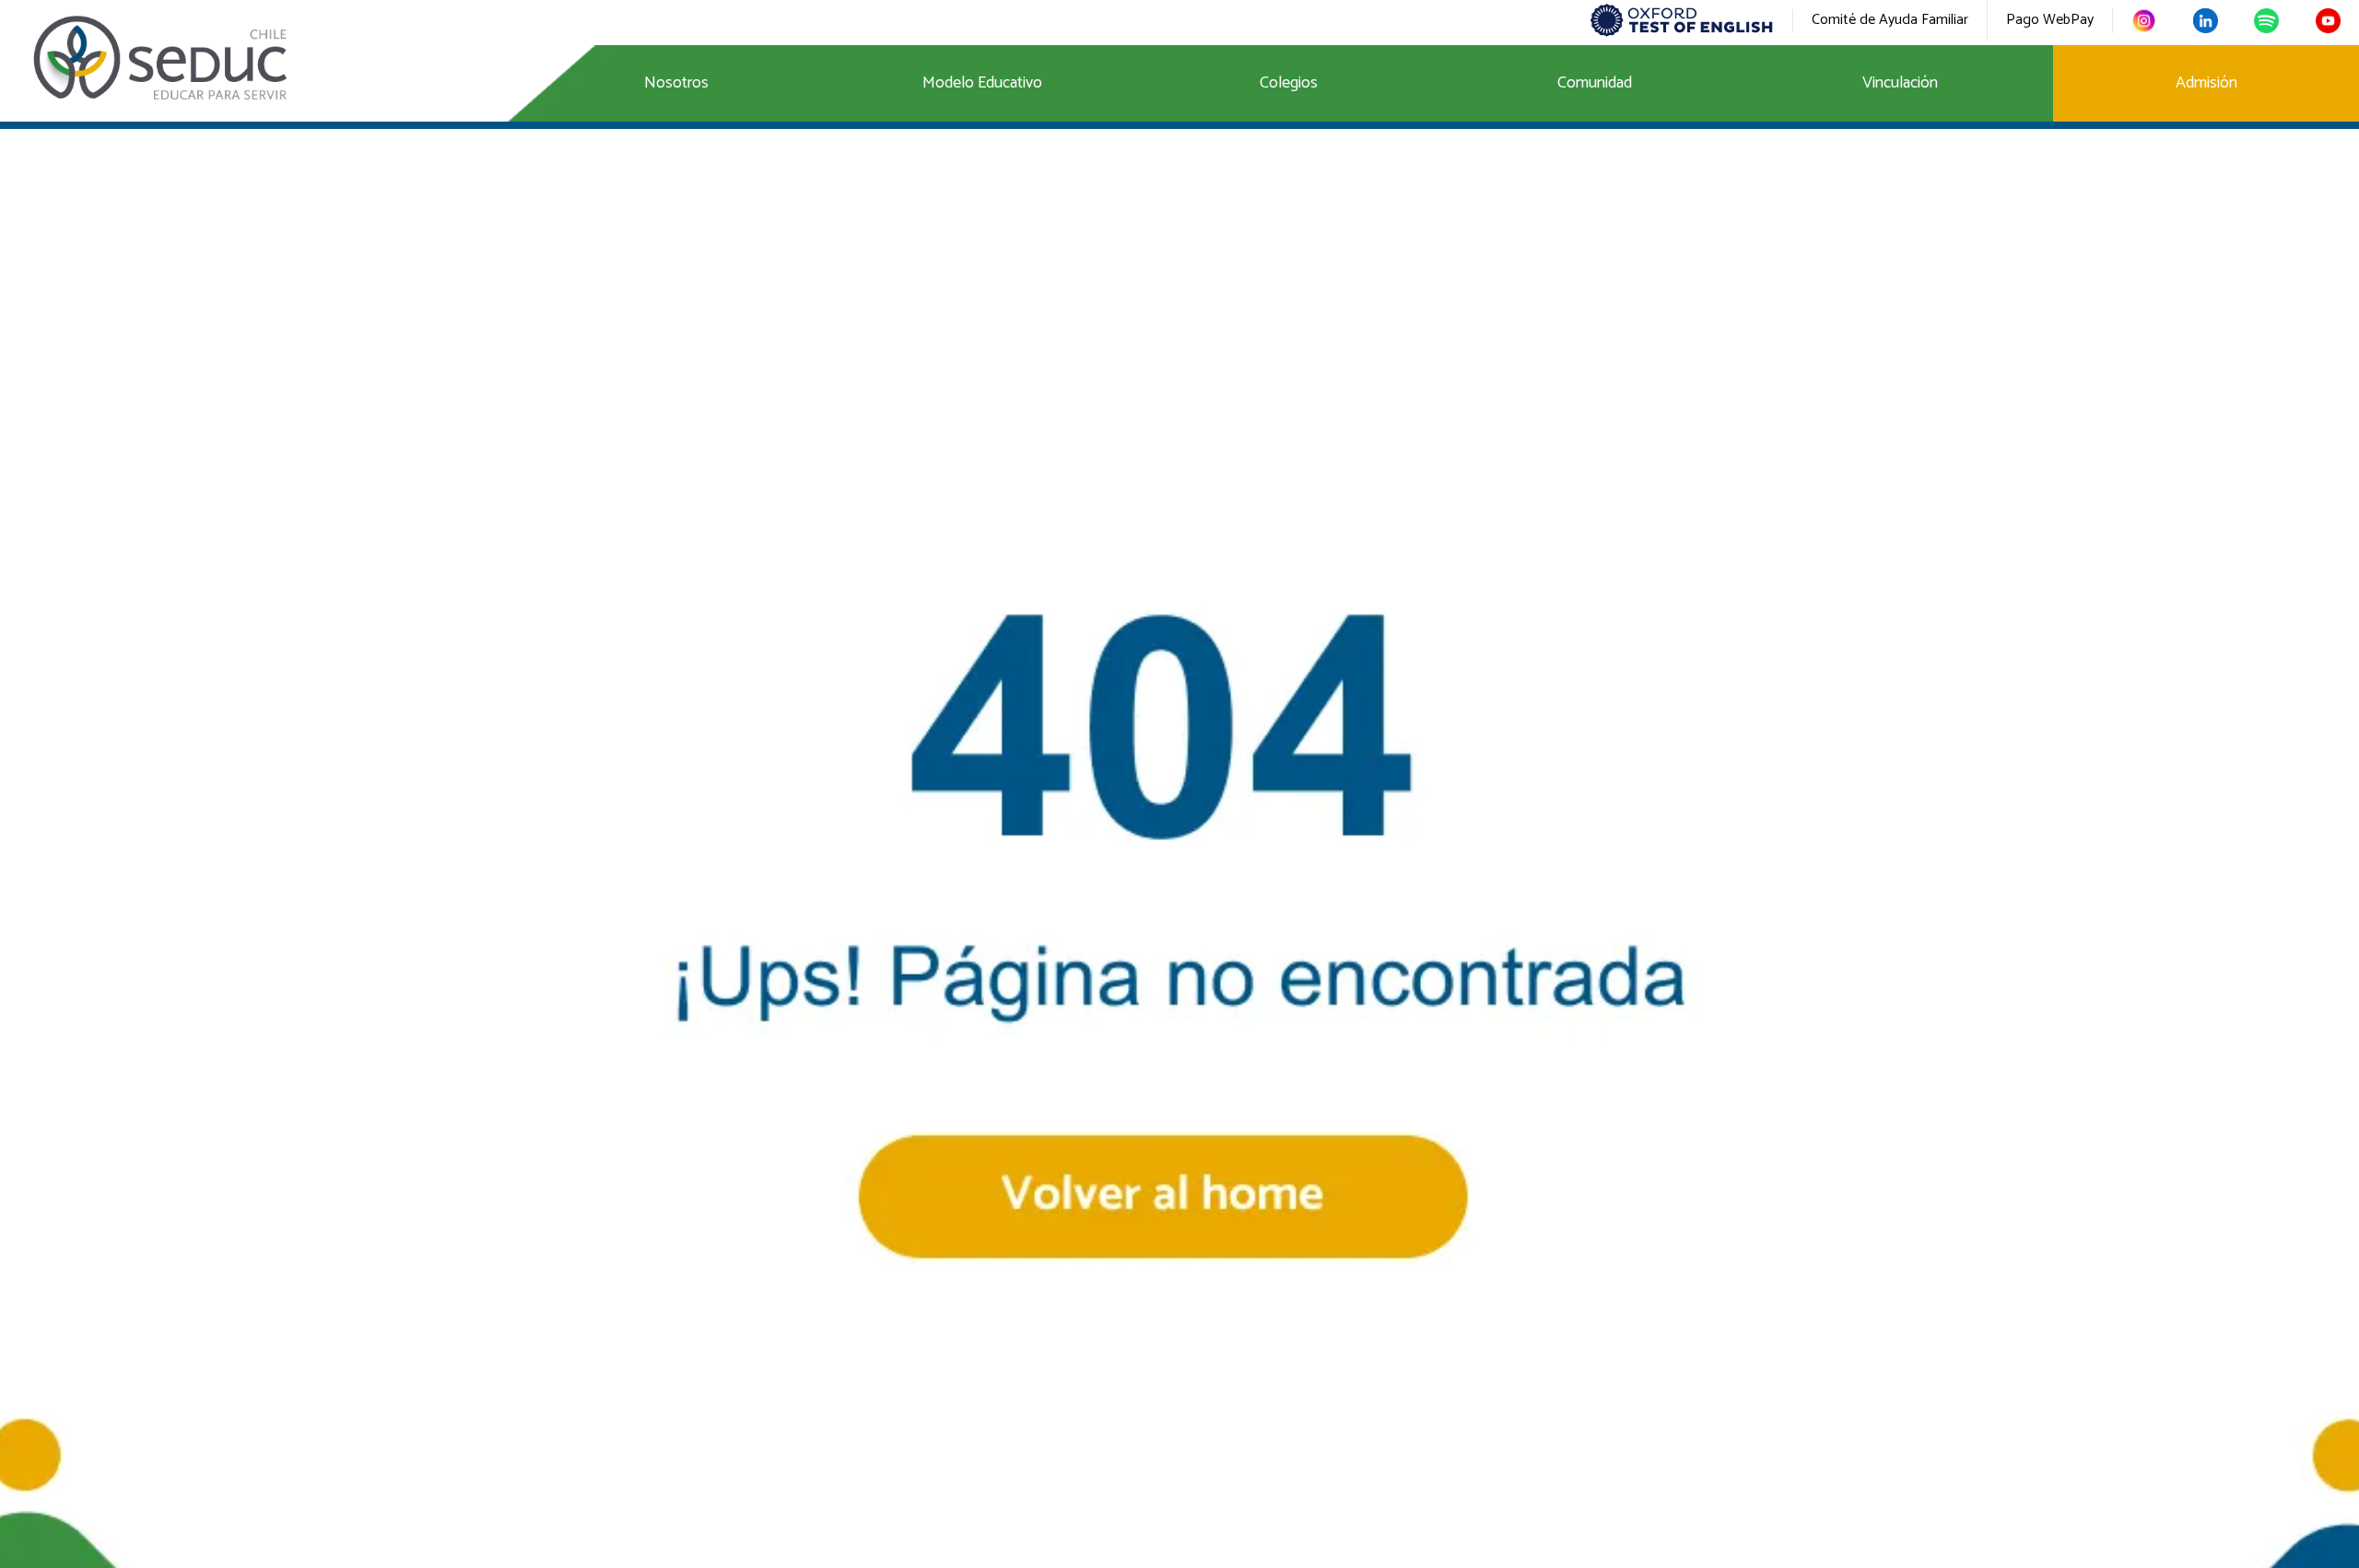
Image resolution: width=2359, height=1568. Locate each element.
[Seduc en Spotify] (2266, 20)
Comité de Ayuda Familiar (1890, 20)
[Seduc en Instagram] (2144, 20)
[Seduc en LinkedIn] (2206, 21)
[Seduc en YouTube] (2328, 21)
